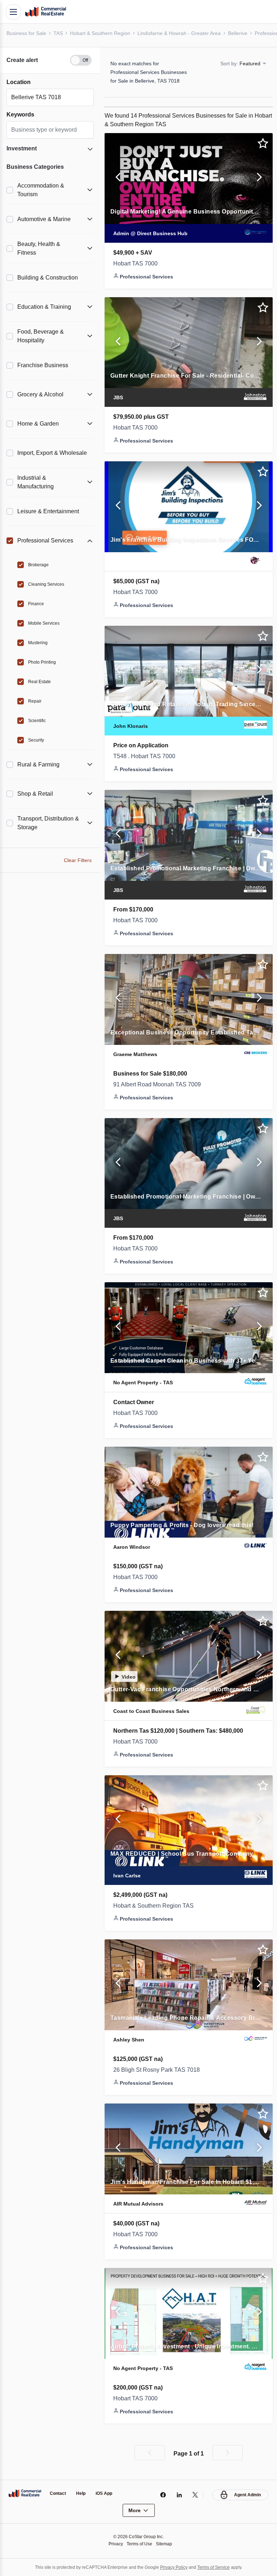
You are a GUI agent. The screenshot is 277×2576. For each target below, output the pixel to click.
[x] (194, 2495)
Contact (59, 2494)
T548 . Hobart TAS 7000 (148, 761)
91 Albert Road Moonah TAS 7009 (161, 1089)
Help (83, 2494)
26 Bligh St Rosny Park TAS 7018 (160, 2074)
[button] (50, 56)
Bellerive (246, 33)
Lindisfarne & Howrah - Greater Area (186, 33)
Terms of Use (139, 2544)
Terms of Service (218, 2567)
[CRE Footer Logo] (25, 2493)
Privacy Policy (176, 2567)
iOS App (107, 2494)
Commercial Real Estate (45, 12)
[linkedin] (177, 2495)
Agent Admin (247, 2495)
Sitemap (166, 2544)
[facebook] (161, 2495)
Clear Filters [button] (78, 856)
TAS (60, 33)
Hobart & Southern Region (104, 33)
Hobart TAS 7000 (138, 268)
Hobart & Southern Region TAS (157, 1910)
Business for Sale (27, 33)
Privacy (114, 2544)
